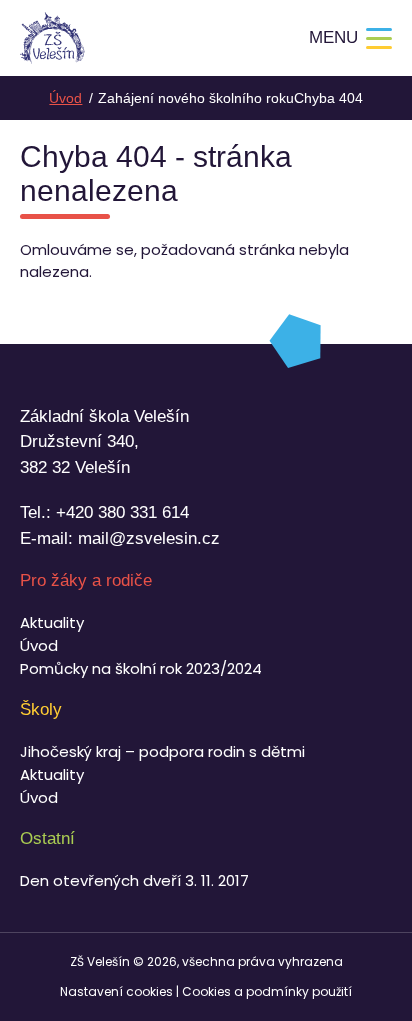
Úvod (39, 645)
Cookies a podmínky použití (267, 991)
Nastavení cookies (116, 991)
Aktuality (52, 622)
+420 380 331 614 (122, 512)
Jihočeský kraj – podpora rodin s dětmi (162, 751)
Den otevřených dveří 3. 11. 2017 (134, 880)
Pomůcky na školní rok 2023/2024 (141, 668)
